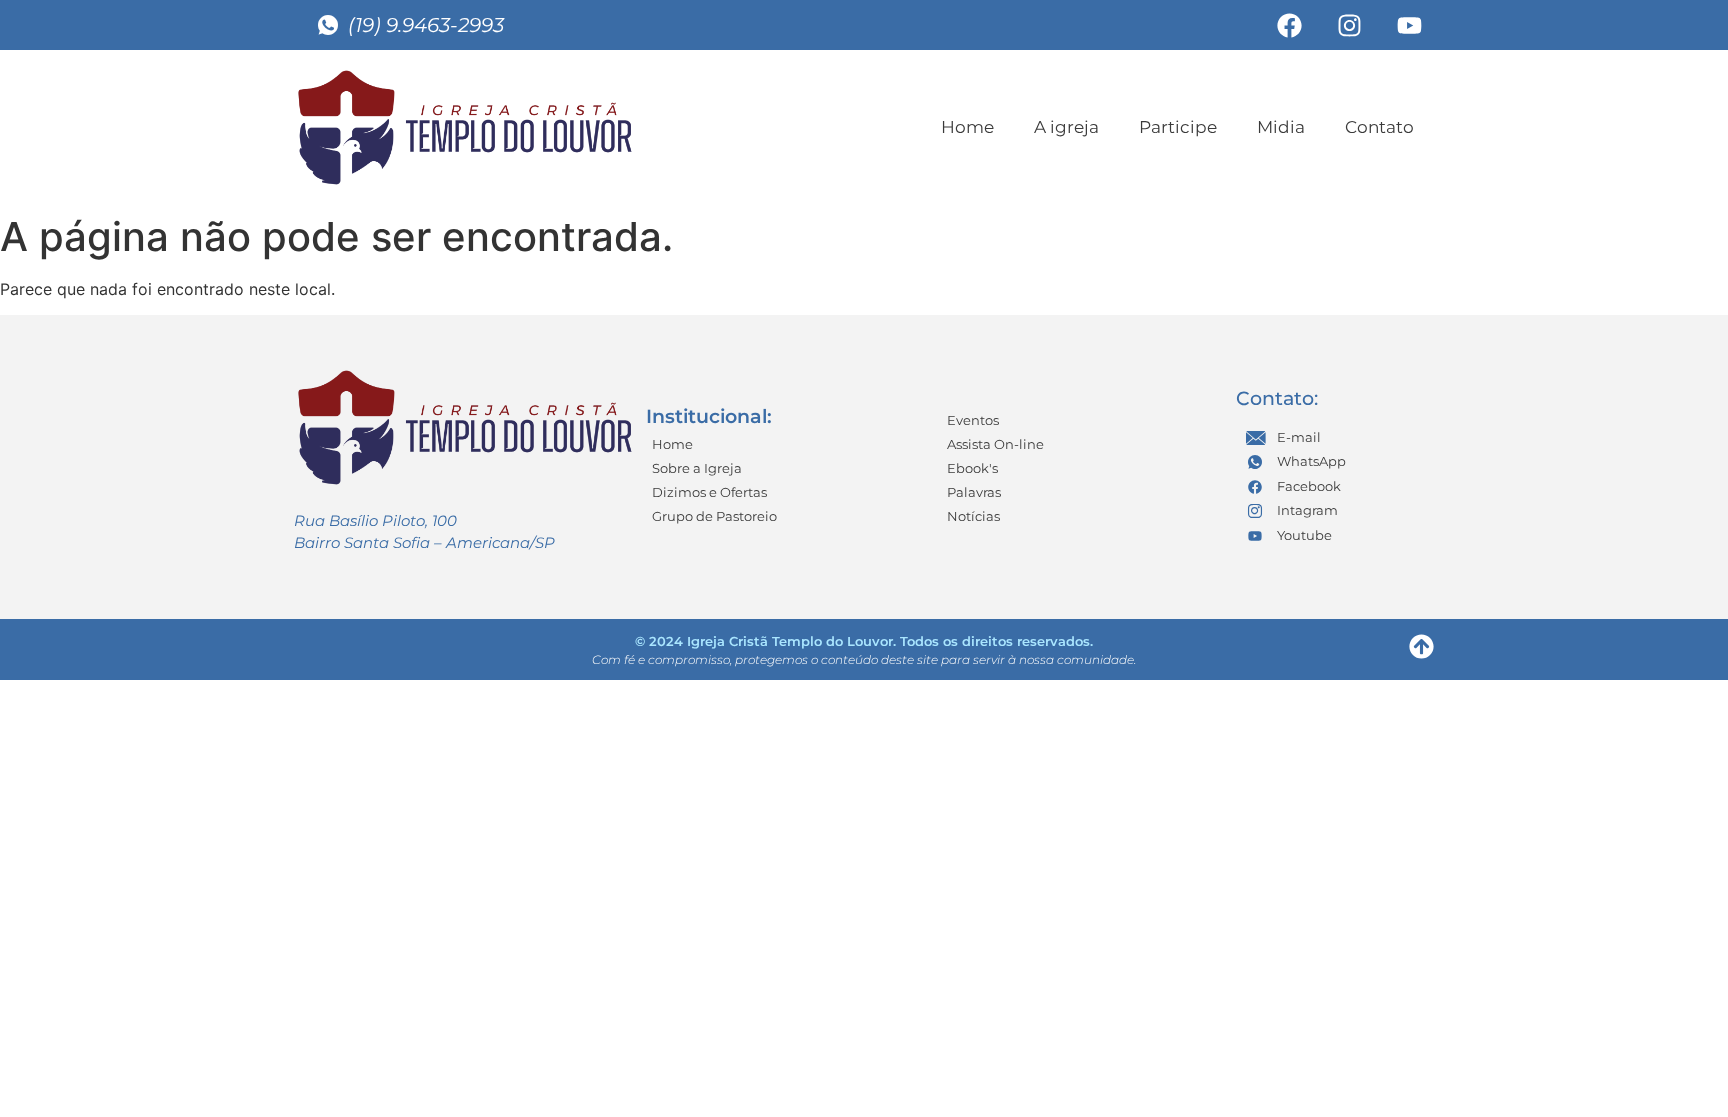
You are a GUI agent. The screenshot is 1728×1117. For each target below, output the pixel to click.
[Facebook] (1289, 25)
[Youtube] (1409, 25)
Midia (1281, 127)
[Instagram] (1349, 25)
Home (967, 127)
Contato (1379, 127)
